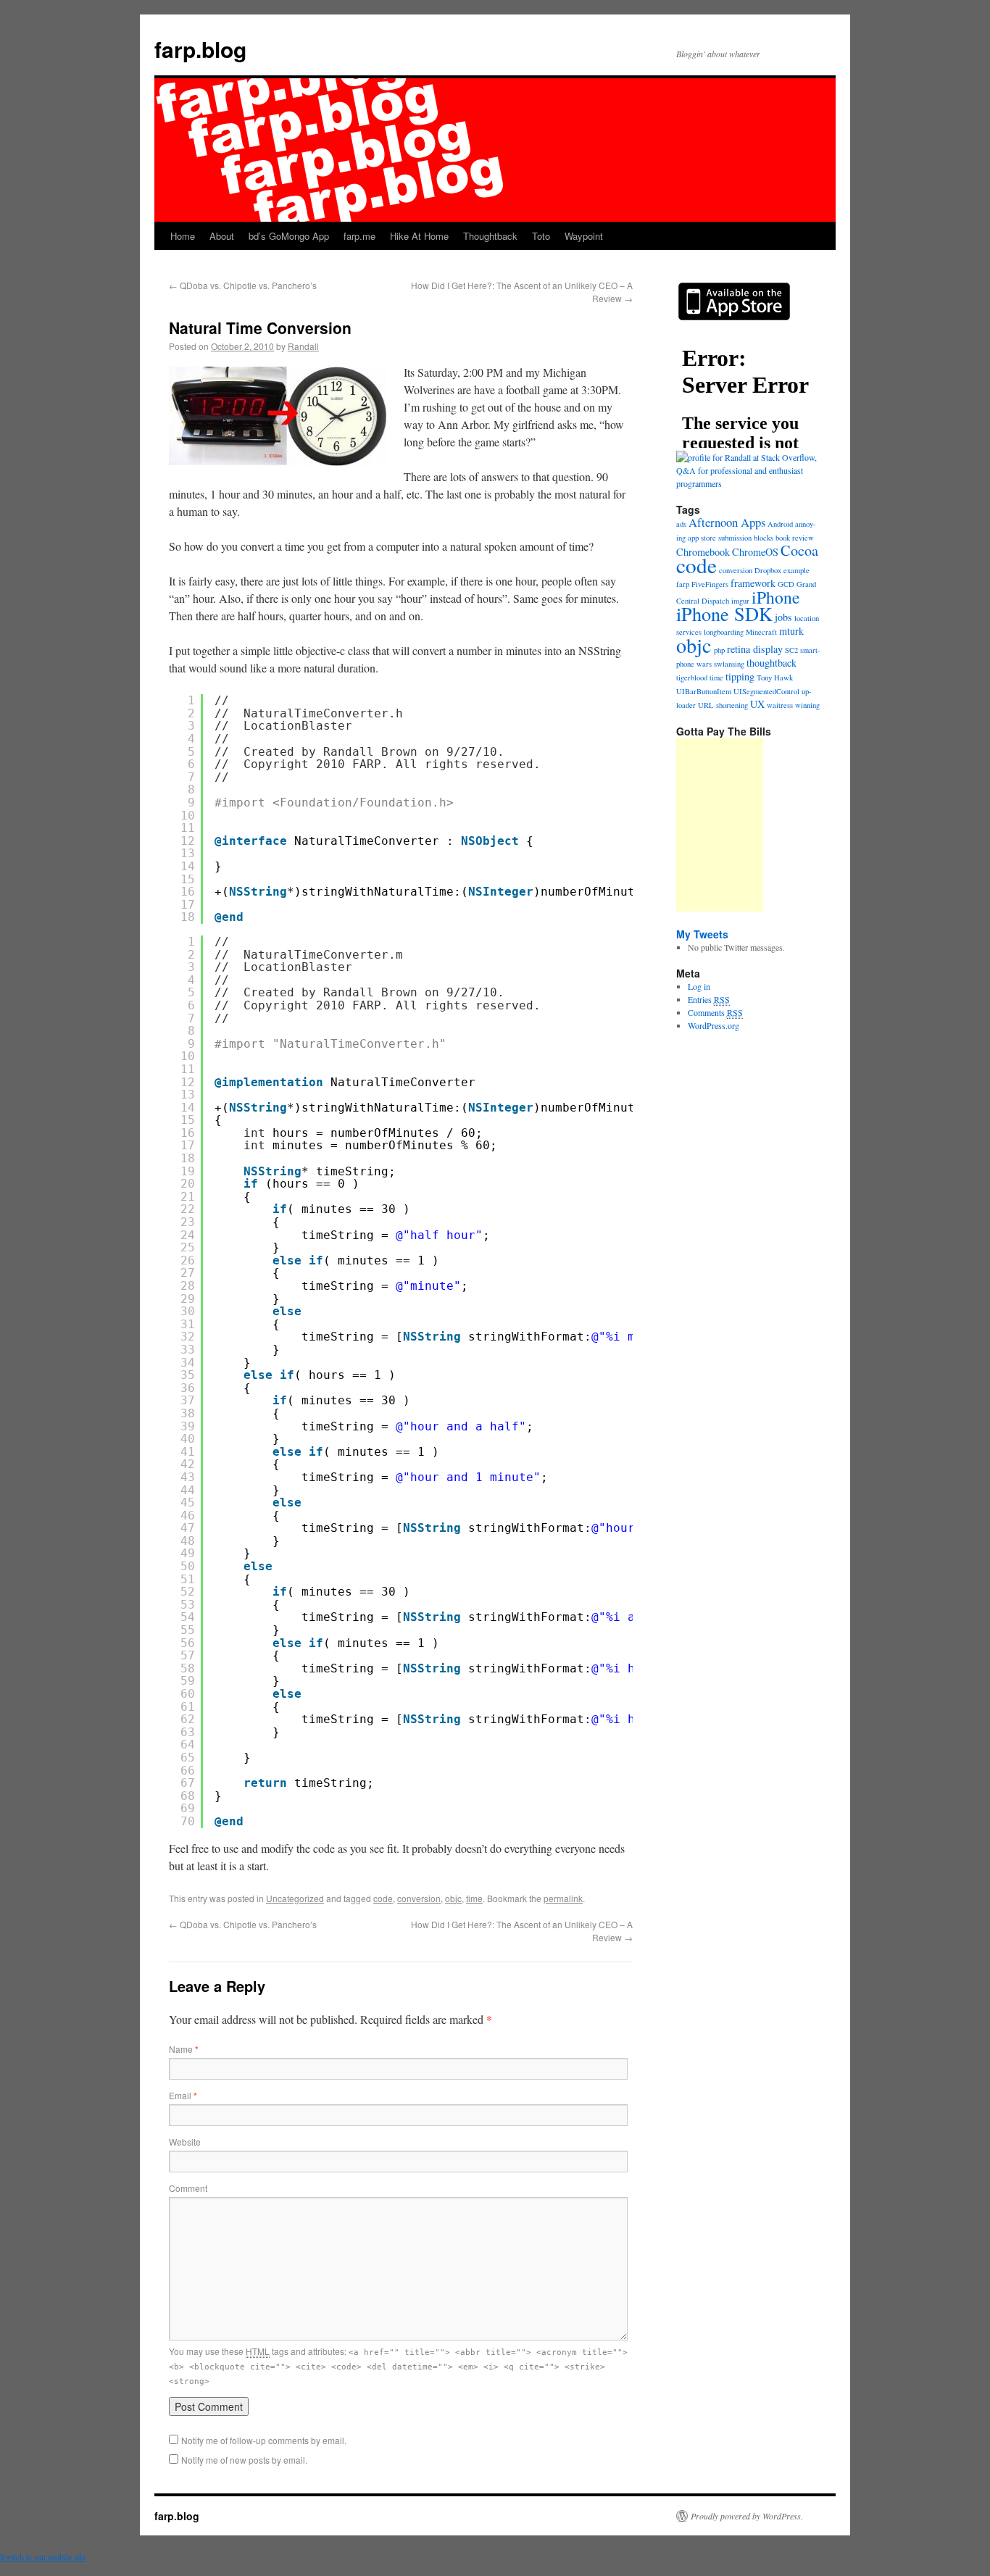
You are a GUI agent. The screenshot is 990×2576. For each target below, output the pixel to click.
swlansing (729, 664)
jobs (783, 617)
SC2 (791, 650)
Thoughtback (490, 236)
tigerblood (692, 678)
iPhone (776, 597)
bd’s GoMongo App (289, 236)
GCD (786, 584)
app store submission (720, 538)
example (796, 570)
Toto (541, 236)
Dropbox (768, 570)
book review (795, 538)
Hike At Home (419, 236)
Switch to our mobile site (43, 2556)
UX (757, 704)
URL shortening (723, 705)
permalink (563, 1898)
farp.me (359, 236)
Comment (188, 2188)
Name (184, 2049)
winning (807, 705)
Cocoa (799, 550)
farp (683, 584)
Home (183, 236)
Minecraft (761, 632)
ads (681, 524)
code (383, 1898)
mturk (791, 631)
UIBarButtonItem (704, 691)
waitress (780, 705)
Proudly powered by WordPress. (747, 2516)
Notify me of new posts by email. (244, 2460)
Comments (715, 1012)
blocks (764, 538)
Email (183, 2095)
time (474, 1898)
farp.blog (200, 49)
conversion (419, 1898)
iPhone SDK (724, 613)
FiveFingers (710, 584)
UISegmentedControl (766, 691)
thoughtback (771, 663)
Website (185, 2142)
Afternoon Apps (727, 522)
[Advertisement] (720, 825)
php (719, 650)
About (222, 236)
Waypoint (584, 236)
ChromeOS (755, 552)
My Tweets (702, 934)
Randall (303, 346)
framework (753, 583)
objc (453, 1898)
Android (780, 524)
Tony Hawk (775, 678)
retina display (755, 649)
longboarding (724, 632)
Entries (709, 999)
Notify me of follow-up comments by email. (264, 2440)
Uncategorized (295, 1898)
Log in (699, 986)
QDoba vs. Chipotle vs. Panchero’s (243, 285)
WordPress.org (714, 1025)
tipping (740, 676)
